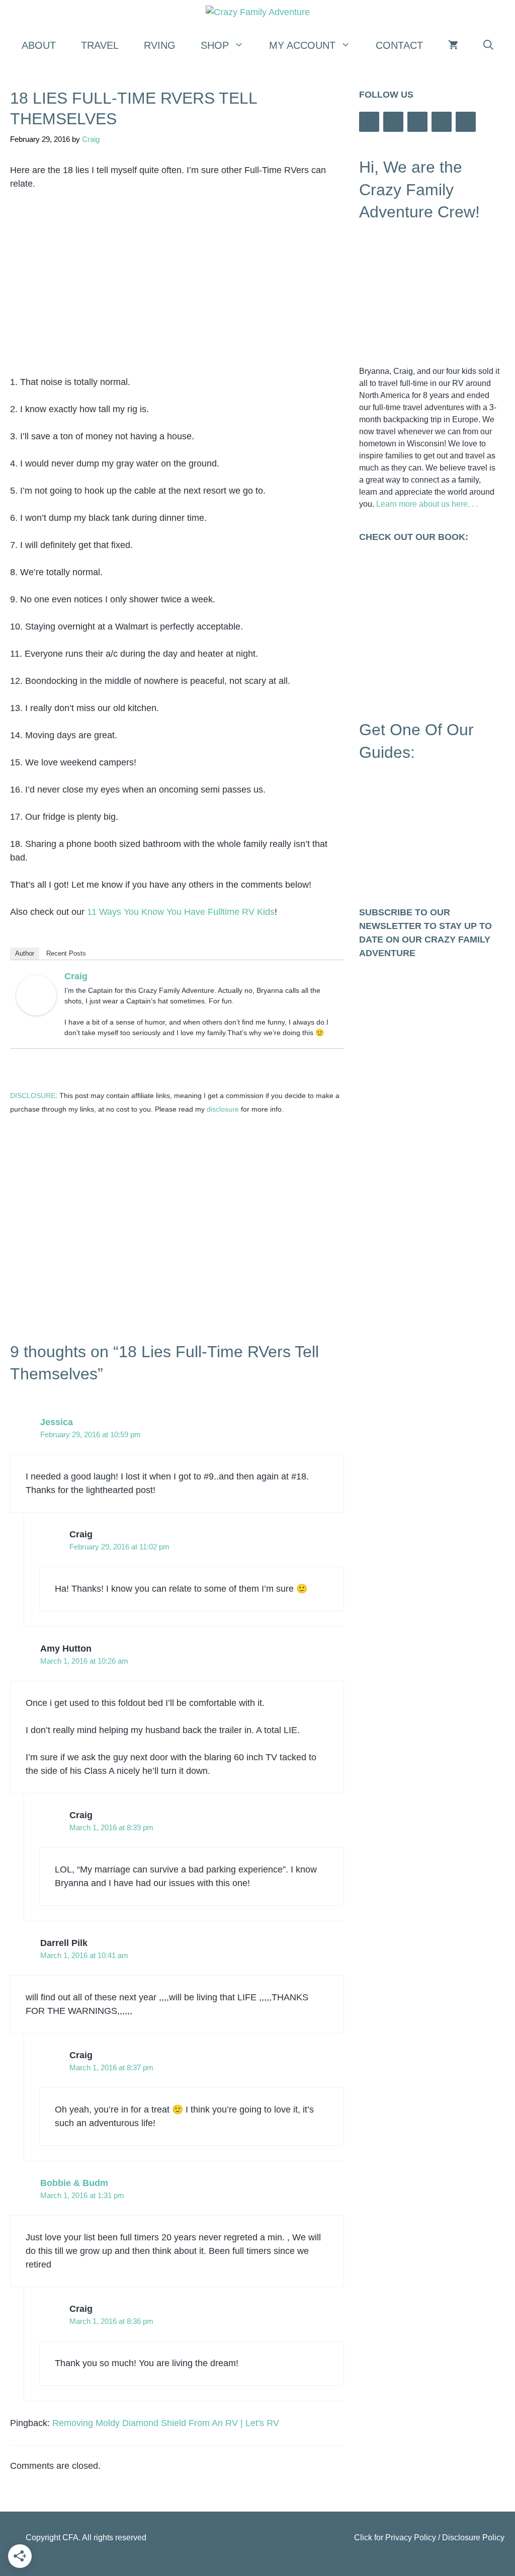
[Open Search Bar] (488, 45)
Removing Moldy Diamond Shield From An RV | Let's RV (166, 2423)
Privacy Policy (411, 2538)
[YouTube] (417, 122)
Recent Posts (66, 953)
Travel (100, 45)
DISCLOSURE (33, 1096)
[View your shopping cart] (453, 45)
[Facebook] (369, 122)
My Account (302, 45)
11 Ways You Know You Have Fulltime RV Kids (181, 912)
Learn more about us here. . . (427, 504)
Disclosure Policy (473, 2538)
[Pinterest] (466, 122)
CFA (70, 2538)
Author (25, 953)
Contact (399, 45)
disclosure (223, 1109)
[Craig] (36, 1012)
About (39, 45)
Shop (215, 45)
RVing (160, 45)
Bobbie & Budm (74, 2183)
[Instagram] (393, 122)
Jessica (57, 1422)
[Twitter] (442, 122)
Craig (76, 976)
